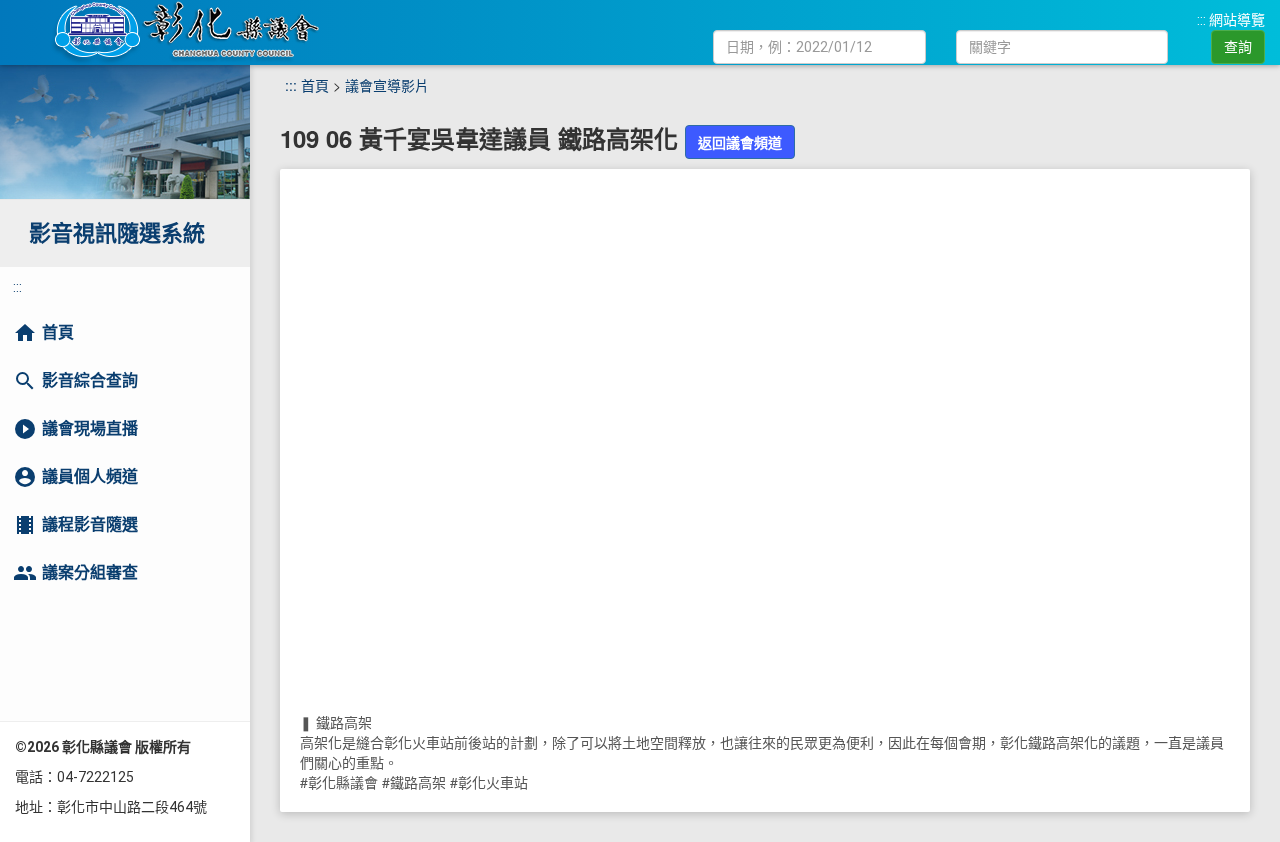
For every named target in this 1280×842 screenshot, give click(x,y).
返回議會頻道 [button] (740, 142)
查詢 (1238, 47)
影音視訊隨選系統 (117, 233)
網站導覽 (1237, 20)
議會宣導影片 (387, 85)
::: (1201, 20)
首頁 (315, 85)
